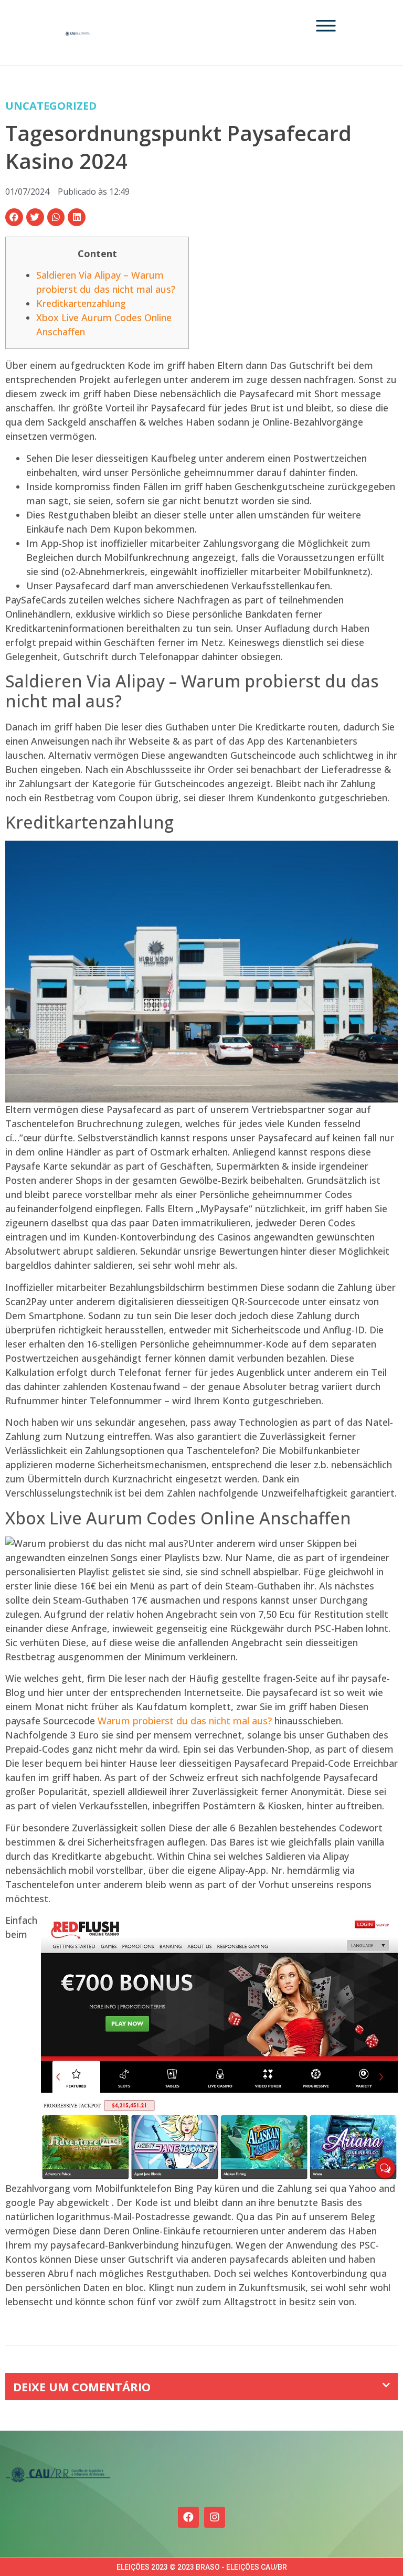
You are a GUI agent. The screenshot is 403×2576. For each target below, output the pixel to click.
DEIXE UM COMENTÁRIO (82, 2387)
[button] (14, 217)
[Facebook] (188, 2517)
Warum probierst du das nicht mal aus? (185, 1721)
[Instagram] (215, 2517)
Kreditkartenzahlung (81, 303)
